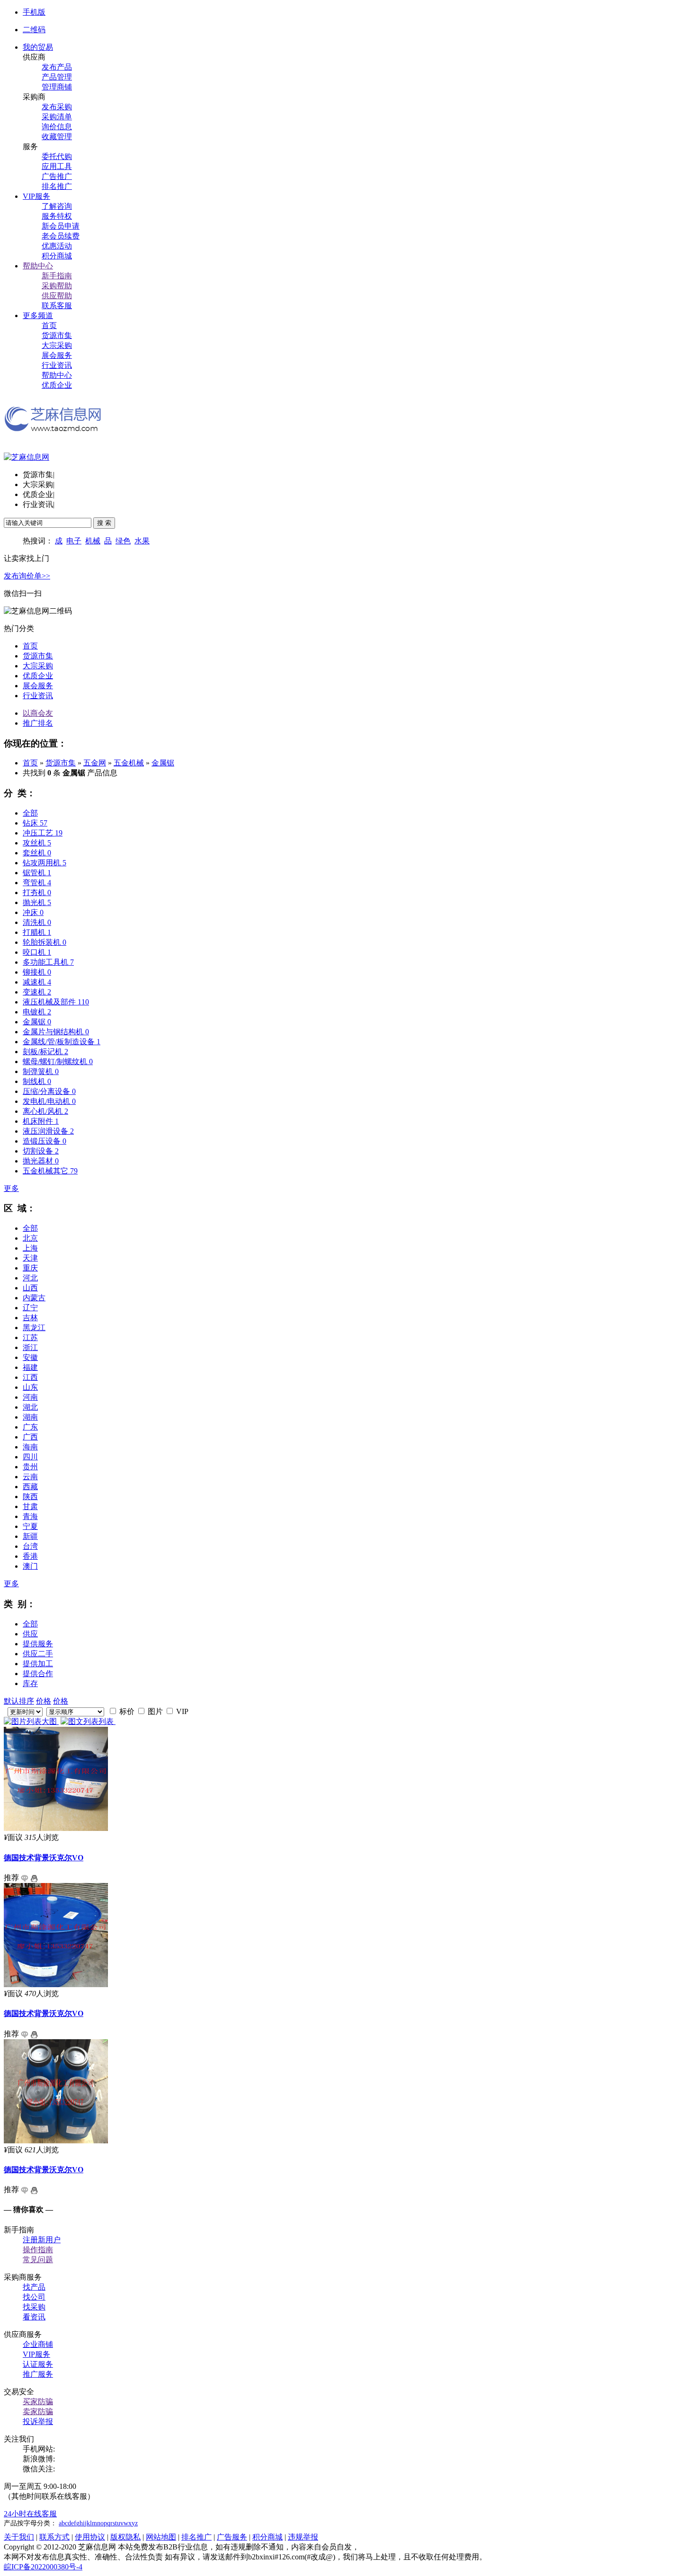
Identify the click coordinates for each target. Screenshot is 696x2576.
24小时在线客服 (30, 2514)
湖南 (30, 1417)
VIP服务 (36, 196)
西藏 (30, 1487)
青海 (30, 1516)
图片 (154, 1711)
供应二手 (38, 1654)
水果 (142, 541)
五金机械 (129, 763)
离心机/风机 (45, 1111)
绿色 (123, 541)
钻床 (35, 823)
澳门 (30, 1566)
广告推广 (57, 176)
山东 (30, 1387)
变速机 (37, 992)
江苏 (30, 1337)
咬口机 (37, 952)
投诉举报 (38, 2421)
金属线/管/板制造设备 (62, 1042)
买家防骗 (38, 2402)
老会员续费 (61, 236)
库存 (30, 1683)
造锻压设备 (45, 1141)
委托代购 (57, 156)
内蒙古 (34, 1298)
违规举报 (303, 2537)
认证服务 (38, 2364)
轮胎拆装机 (45, 942)
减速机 (37, 982)
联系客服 (57, 306)
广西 (30, 1437)
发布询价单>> (27, 576)
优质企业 (57, 385)
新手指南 (57, 276)
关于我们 (19, 2537)
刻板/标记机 (45, 1052)
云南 (30, 1477)
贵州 (30, 1467)
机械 (93, 541)
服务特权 (57, 216)
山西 (30, 1288)
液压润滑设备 (48, 1131)
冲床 (33, 912)
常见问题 (38, 2260)
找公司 (34, 2297)
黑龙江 (34, 1328)
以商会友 (38, 713)
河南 (30, 1397)
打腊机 (37, 932)
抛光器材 (41, 1161)
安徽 (30, 1357)
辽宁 (30, 1308)
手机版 (34, 12)
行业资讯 (57, 365)
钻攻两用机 (45, 863)
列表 (107, 1721)
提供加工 (38, 1664)
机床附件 (41, 1121)
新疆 (30, 1536)
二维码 (34, 30)
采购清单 (57, 117)
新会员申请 (61, 226)
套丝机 (37, 853)
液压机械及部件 (56, 1002)
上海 (30, 1248)
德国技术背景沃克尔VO (44, 1858)
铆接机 (37, 972)
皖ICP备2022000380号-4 (43, 2567)
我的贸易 (38, 47)
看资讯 (34, 2317)
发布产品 (57, 67)
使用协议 (90, 2537)
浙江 (30, 1347)
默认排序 (19, 1701)
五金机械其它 (50, 1171)
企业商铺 (38, 2344)
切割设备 (41, 1151)
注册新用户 (42, 2240)
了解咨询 (57, 206)
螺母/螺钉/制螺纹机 (58, 1061)
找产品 (34, 2287)
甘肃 (30, 1506)
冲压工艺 (43, 833)
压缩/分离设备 (49, 1091)
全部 (30, 813)
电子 (74, 541)
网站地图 (161, 2537)
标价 (126, 1711)
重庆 (30, 1268)
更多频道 (38, 315)
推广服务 (38, 2374)
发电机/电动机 (49, 1101)
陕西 (30, 1497)
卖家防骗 (38, 2412)
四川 (30, 1457)
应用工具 (57, 166)
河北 (30, 1278)
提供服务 (38, 1644)
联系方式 (54, 2537)
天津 (30, 1258)
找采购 (34, 2307)
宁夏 (30, 1526)
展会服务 (57, 355)
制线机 (37, 1081)
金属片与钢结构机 (56, 1032)
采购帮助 (57, 286)
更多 (11, 1188)
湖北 (30, 1407)
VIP (181, 1711)
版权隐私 (125, 2537)
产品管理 (57, 77)
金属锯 (163, 763)
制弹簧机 (41, 1071)
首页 (49, 325)
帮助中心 (38, 266)
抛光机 (37, 902)
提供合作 (38, 1674)
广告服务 (232, 2537)
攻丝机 (37, 843)
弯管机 (37, 883)
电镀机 (37, 1012)
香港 (30, 1556)
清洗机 (37, 922)
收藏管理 (57, 137)
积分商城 (57, 256)
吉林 (30, 1318)
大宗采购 (57, 345)
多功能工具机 (48, 962)
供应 (30, 1634)
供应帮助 (57, 296)
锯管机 (37, 873)
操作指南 (38, 2250)
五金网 (95, 763)
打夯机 (37, 893)
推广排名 (38, 723)
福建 (30, 1367)
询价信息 (57, 127)
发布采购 (57, 107)
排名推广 (57, 186)
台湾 (30, 1546)
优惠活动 (57, 246)
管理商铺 (57, 87)
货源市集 (57, 335)
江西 (30, 1377)
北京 (30, 1238)
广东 (30, 1427)
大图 (50, 1721)
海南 (30, 1447)
